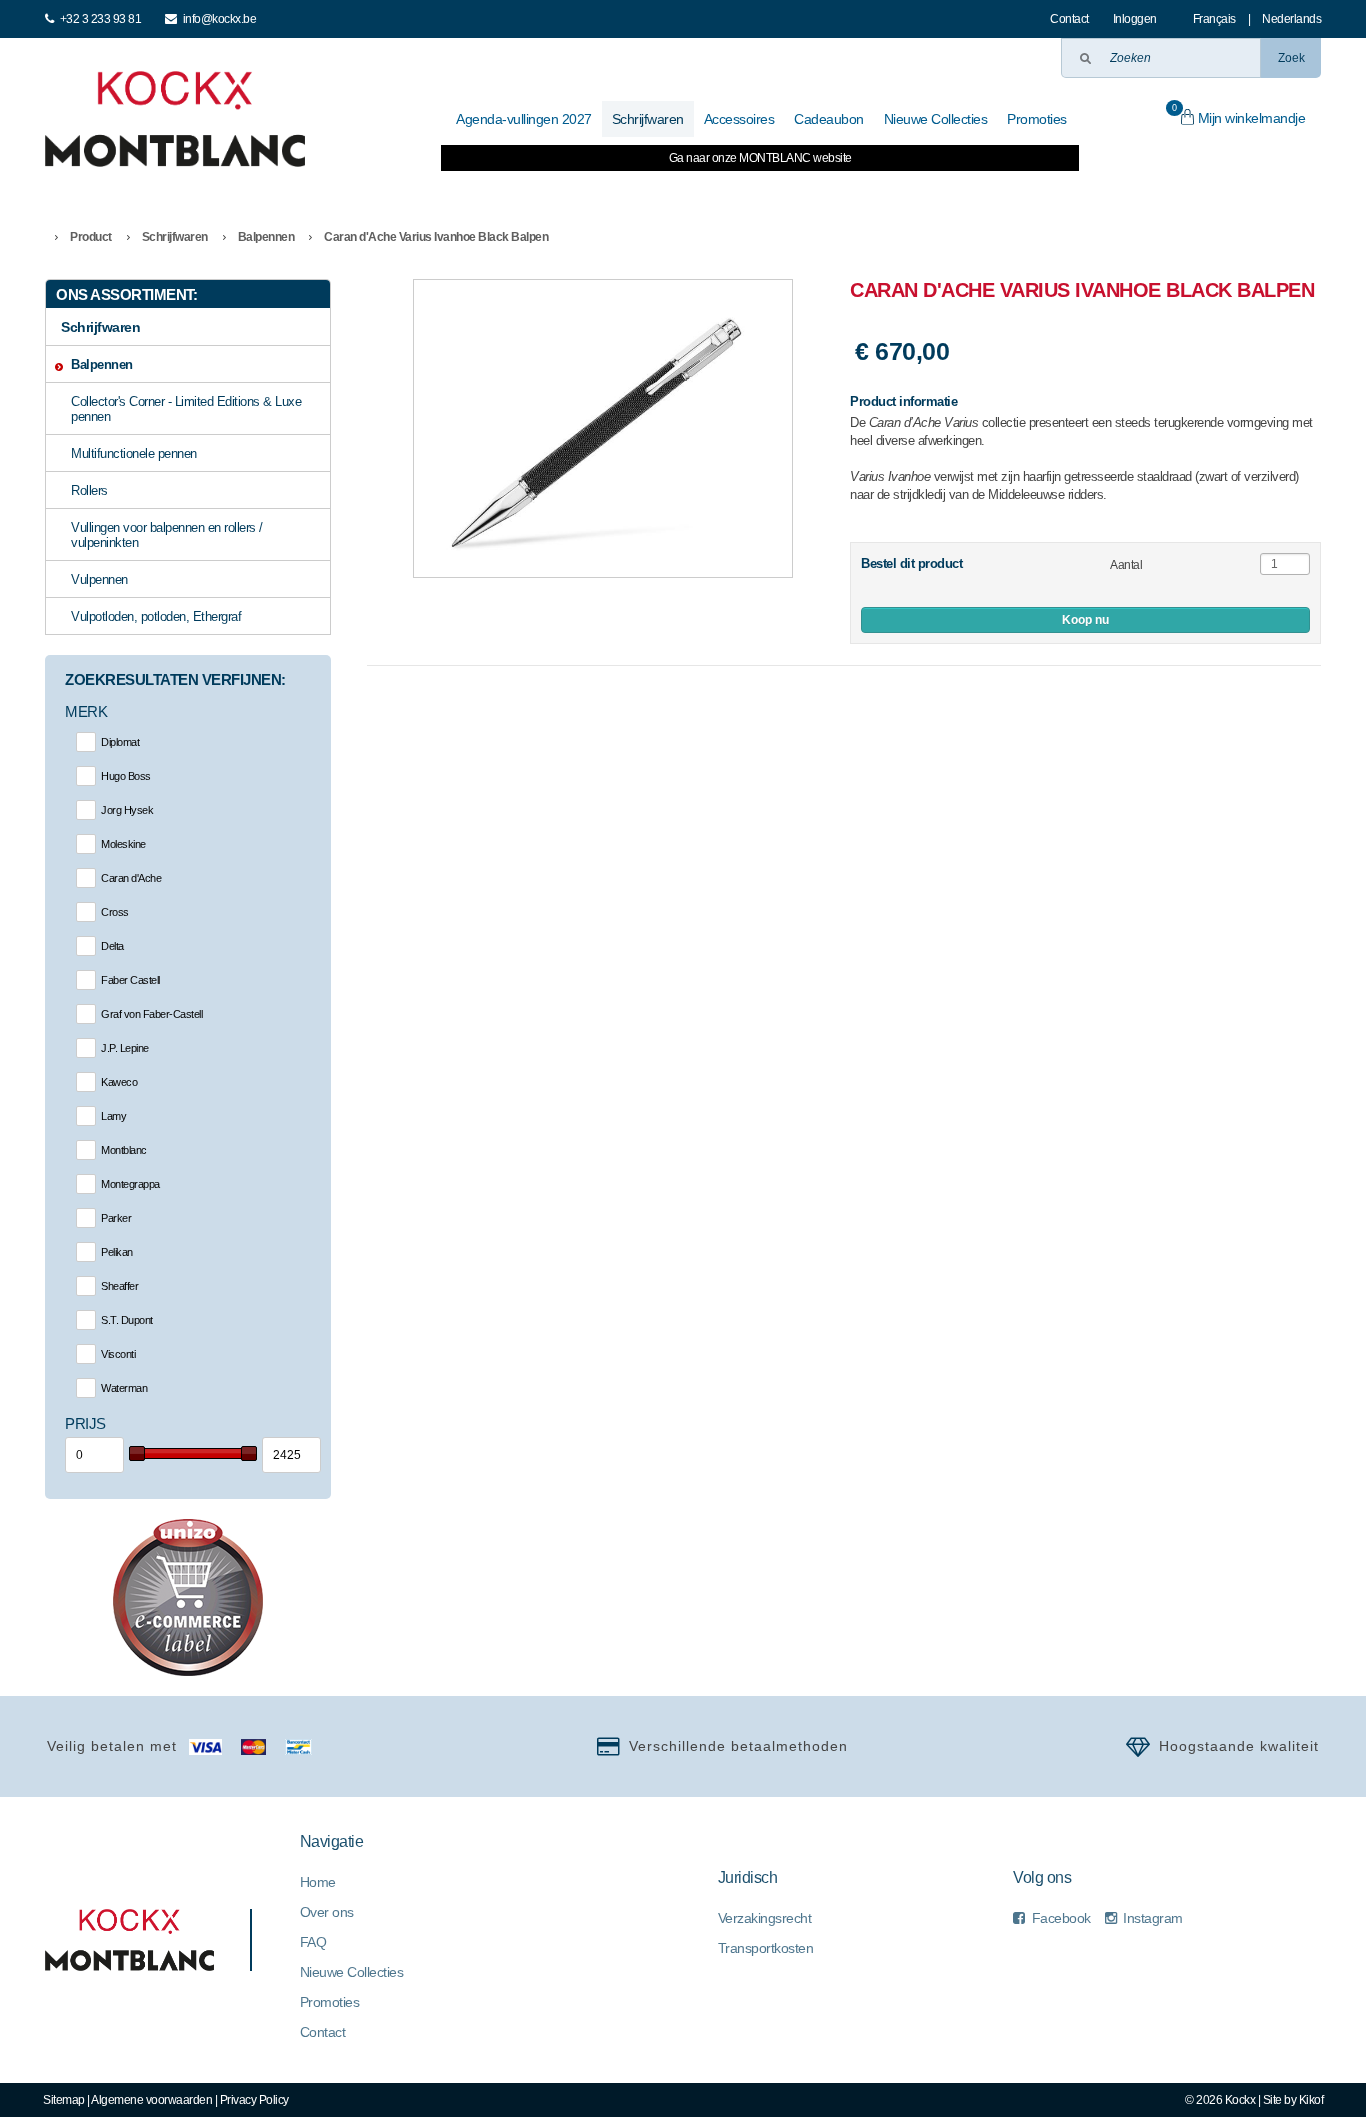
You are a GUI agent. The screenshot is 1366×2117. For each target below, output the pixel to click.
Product (91, 237)
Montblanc (124, 1150)
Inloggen (1135, 19)
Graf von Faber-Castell (151, 1014)
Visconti (118, 1354)
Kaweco (119, 1082)
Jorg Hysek (127, 810)
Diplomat (120, 742)
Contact (1069, 19)
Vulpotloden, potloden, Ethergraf (156, 616)
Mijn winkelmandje (1238, 114)
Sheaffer (119, 1286)
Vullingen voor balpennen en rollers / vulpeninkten (167, 535)
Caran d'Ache (131, 878)
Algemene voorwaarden (151, 2100)
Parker (116, 1218)
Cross (115, 912)
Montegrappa (130, 1184)
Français (1214, 19)
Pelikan (117, 1252)
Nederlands (1291, 19)
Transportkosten (766, 1948)
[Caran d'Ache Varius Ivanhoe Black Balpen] (603, 428)
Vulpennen (99, 579)
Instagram (1153, 1918)
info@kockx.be (220, 19)
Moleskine (123, 844)
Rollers (89, 490)
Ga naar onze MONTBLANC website (760, 158)
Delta (112, 946)
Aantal (1126, 565)
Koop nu (1085, 620)
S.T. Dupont (127, 1320)
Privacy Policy (254, 2100)
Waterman (124, 1388)
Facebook (1061, 1918)
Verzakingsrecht (765, 1918)
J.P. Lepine (125, 1048)
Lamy (113, 1116)
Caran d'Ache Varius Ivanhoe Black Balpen (436, 237)
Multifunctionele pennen (134, 453)
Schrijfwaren (175, 237)
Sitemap (64, 2100)
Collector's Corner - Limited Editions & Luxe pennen (186, 409)
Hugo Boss (126, 776)
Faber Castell (130, 980)
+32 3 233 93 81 (101, 19)
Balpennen (266, 237)
